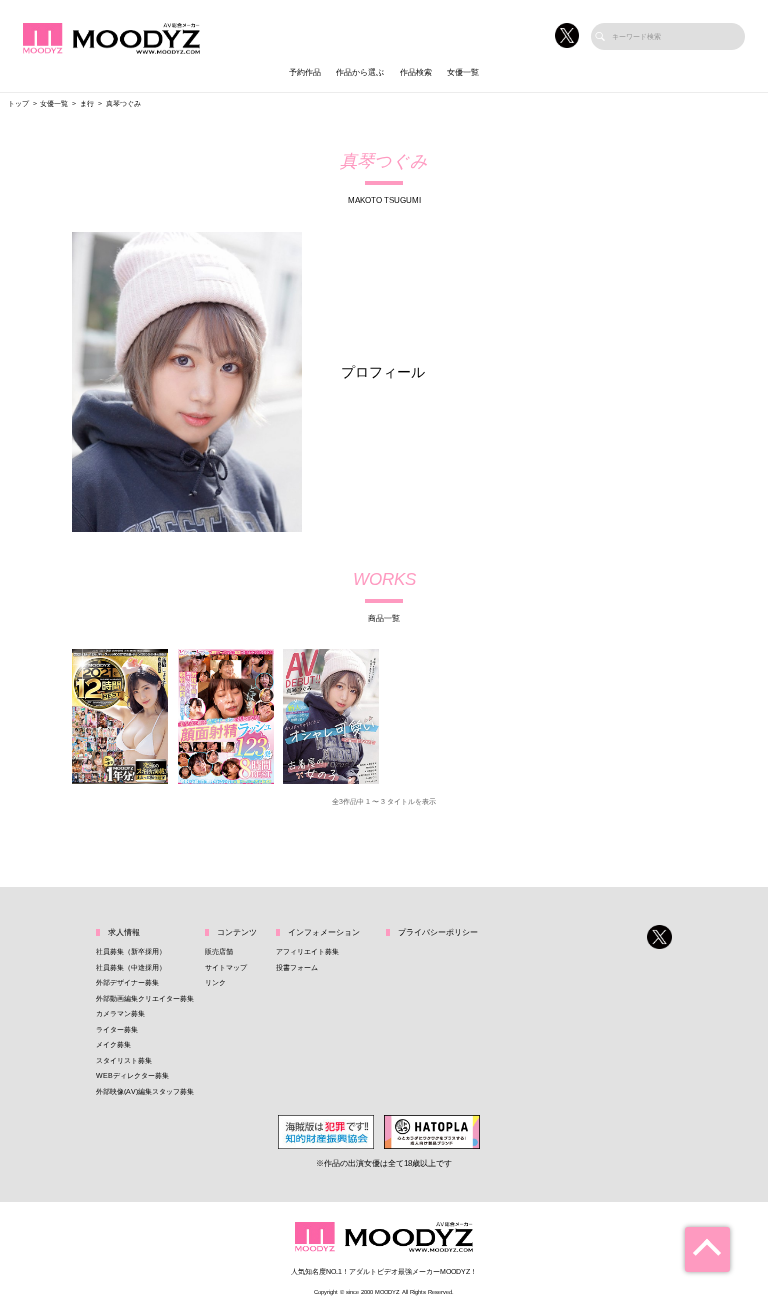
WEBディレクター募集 (132, 1075)
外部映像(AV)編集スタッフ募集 (145, 1091)
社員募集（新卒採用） (131, 951)
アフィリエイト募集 (307, 951)
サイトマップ (226, 967)
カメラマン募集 (120, 1013)
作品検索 (416, 72)
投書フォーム (297, 967)
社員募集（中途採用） (131, 967)
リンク (215, 982)
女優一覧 (463, 72)
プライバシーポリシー (438, 932)
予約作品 (305, 72)
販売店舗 (219, 951)
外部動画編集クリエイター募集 (145, 998)
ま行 (87, 103)
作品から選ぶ (360, 72)
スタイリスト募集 (124, 1060)
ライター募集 (117, 1029)
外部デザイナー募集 (127, 982)
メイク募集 (113, 1044)
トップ (18, 103)
